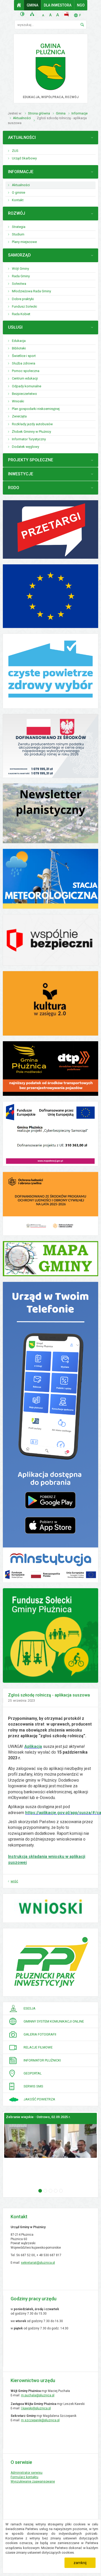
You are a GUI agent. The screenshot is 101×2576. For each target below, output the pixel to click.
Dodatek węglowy (26, 447)
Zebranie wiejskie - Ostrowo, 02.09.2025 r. (38, 2117)
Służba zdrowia (24, 363)
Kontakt (18, 200)
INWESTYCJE (21, 474)
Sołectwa (19, 284)
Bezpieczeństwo (24, 394)
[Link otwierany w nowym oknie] (51, 671)
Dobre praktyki (23, 299)
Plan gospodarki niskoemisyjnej (36, 409)
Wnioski (18, 401)
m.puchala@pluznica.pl (38, 2395)
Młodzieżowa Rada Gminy (31, 291)
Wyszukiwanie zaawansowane (33, 2482)
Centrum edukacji (25, 378)
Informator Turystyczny (29, 439)
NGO (81, 5)
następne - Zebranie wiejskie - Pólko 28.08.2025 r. (56, 2191)
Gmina (33, 5)
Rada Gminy (21, 276)
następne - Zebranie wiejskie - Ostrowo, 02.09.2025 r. (40, 2191)
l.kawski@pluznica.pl (36, 2408)
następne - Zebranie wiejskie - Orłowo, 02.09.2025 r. (45, 2191)
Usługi (15, 327)
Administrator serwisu (27, 2473)
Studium (18, 234)
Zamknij (80, 2563)
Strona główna (39, 113)
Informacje (80, 113)
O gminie (19, 192)
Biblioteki (19, 348)
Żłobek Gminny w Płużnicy (31, 432)
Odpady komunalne (27, 386)
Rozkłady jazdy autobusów (32, 424)
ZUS (15, 151)
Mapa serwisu (33, 14)
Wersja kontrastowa (23, 14)
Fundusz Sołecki (24, 306)
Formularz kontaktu (24, 2477)
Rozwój (17, 213)
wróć (14, 1881)
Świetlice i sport (24, 356)
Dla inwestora (58, 5)
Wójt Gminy (20, 269)
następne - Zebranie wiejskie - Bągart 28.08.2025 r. (51, 2191)
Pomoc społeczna (26, 371)
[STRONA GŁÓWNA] (19, 5)
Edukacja (19, 341)
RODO (14, 488)
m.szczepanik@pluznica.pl (40, 2420)
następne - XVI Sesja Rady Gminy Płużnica (61, 2191)
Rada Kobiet (21, 314)
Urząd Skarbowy (24, 158)
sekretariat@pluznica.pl (38, 2263)
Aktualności (22, 118)
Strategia (19, 227)
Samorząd (19, 255)
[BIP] (67, 14)
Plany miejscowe (24, 242)
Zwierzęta (19, 416)
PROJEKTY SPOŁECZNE (31, 460)
